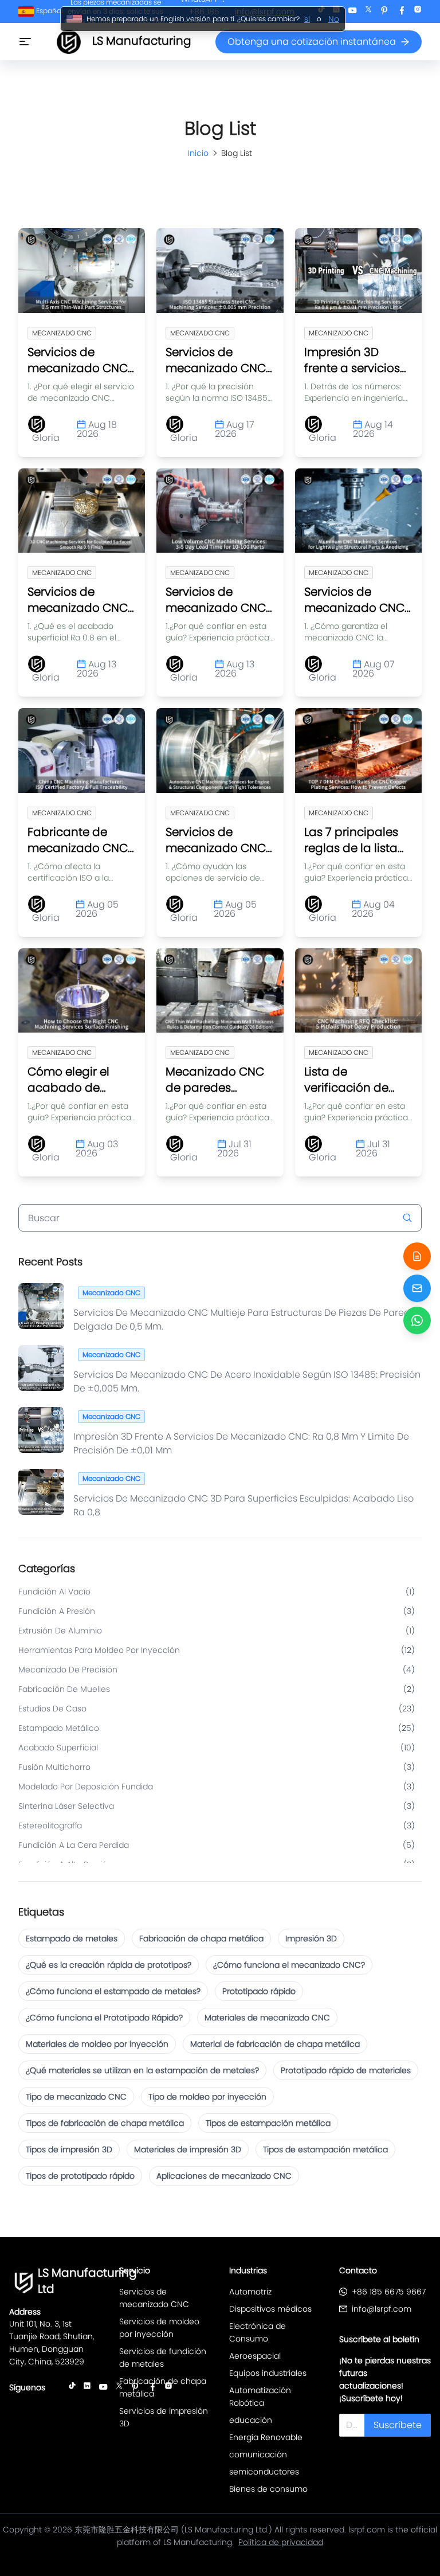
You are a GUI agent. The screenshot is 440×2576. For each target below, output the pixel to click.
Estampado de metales (72, 1938)
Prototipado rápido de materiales (346, 2070)
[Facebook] (402, 12)
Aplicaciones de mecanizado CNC (224, 2176)
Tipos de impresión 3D (69, 2149)
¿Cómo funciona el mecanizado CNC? (289, 1965)
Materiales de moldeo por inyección (97, 2044)
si (307, 19)
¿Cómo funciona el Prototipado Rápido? (104, 2018)
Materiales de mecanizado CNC (267, 2018)
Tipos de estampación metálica (268, 2123)
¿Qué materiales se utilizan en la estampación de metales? (142, 2070)
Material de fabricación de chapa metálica (275, 2044)
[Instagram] (418, 12)
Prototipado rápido (259, 1991)
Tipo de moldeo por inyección (207, 2097)
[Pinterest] (384, 12)
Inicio (198, 153)
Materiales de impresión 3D (188, 2149)
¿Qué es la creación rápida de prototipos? (109, 1965)
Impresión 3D (311, 1938)
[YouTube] (352, 12)
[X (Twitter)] (368, 12)
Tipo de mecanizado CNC (76, 2097)
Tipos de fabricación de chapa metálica (105, 2123)
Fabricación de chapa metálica (201, 1938)
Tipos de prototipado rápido (80, 2176)
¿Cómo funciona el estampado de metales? (113, 1991)
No (334, 19)
